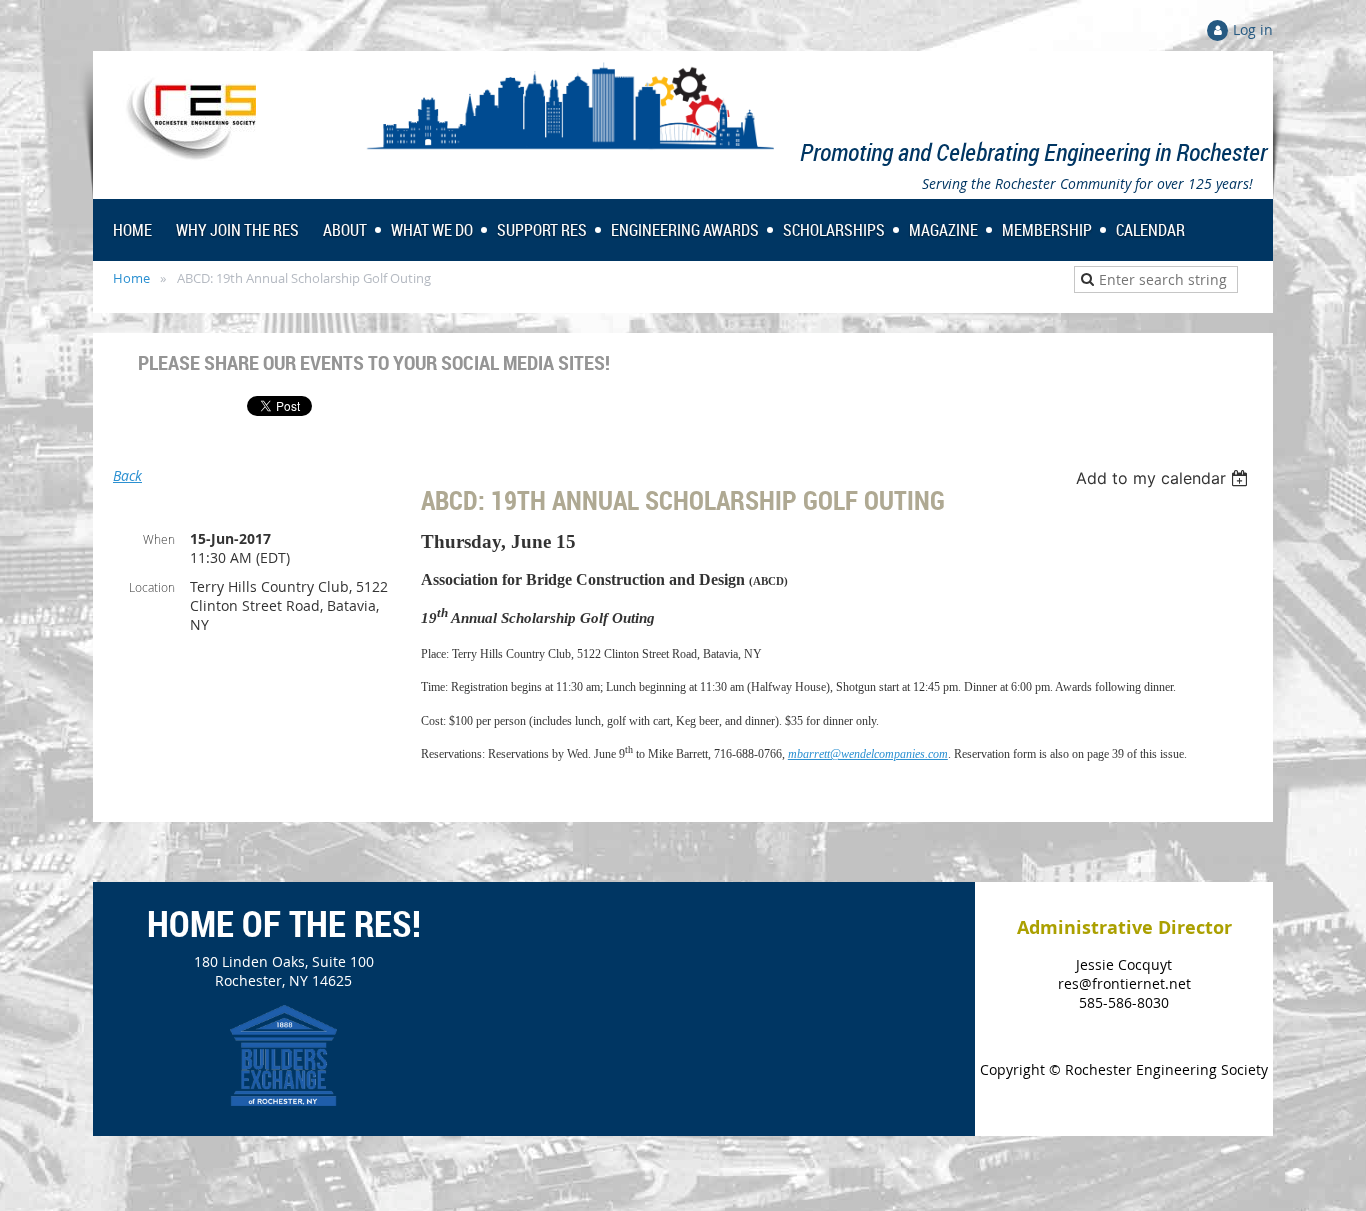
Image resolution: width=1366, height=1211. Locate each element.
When (159, 539)
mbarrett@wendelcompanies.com (868, 754)
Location (152, 587)
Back (127, 475)
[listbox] (1164, 478)
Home (131, 278)
